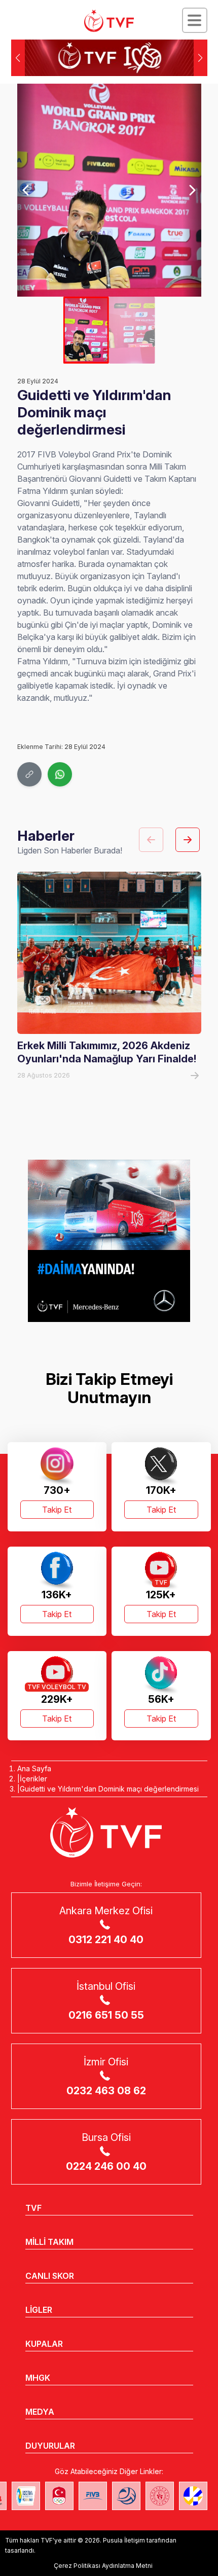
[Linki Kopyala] (29, 774)
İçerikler (33, 1779)
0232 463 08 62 (106, 2091)
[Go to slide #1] (86, 330)
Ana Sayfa (34, 1768)
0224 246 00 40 (106, 2166)
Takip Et (57, 1510)
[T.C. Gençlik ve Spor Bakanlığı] (160, 2496)
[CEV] (193, 2496)
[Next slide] (192, 190)
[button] (201, 58)
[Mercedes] (109, 1241)
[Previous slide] (26, 190)
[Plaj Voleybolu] (26, 2496)
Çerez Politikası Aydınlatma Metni (103, 2566)
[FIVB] (93, 2496)
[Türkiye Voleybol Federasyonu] (109, 21)
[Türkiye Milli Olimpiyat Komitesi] (59, 2496)
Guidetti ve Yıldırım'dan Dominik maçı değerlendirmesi (109, 1789)
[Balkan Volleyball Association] (126, 2496)
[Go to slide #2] (132, 330)
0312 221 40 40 (106, 1940)
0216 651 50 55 (106, 2015)
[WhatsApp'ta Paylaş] (60, 774)
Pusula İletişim (124, 2540)
